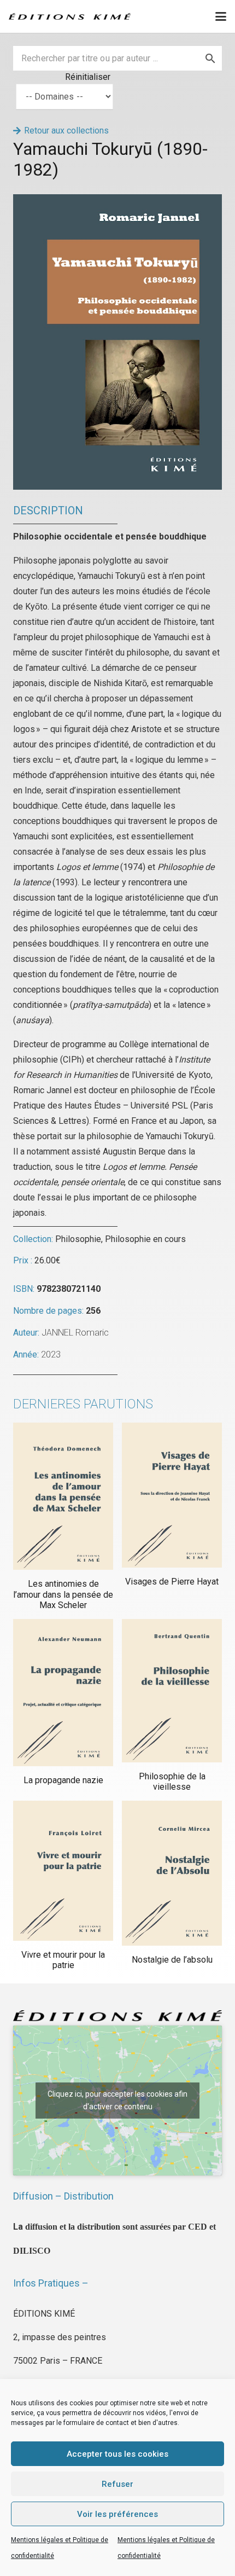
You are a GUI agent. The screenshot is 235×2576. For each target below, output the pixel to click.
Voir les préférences (117, 2514)
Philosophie (78, 1239)
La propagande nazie (63, 1780)
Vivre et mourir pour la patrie (63, 1960)
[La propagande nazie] (63, 1693)
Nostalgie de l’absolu (172, 1960)
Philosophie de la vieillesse (172, 1782)
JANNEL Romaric (75, 1333)
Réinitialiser (88, 77)
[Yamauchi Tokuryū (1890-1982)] (117, 202)
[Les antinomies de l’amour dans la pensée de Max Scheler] (63, 1496)
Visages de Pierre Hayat (172, 1582)
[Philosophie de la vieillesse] (172, 1691)
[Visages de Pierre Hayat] (172, 1495)
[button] (221, 16)
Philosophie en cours (145, 1239)
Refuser (117, 2484)
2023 (51, 1354)
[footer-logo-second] (70, 16)
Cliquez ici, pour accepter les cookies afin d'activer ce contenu (117, 2100)
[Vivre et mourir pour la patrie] (63, 1871)
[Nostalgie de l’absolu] (172, 1873)
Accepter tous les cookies (117, 2454)
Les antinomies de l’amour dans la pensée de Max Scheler (63, 1594)
